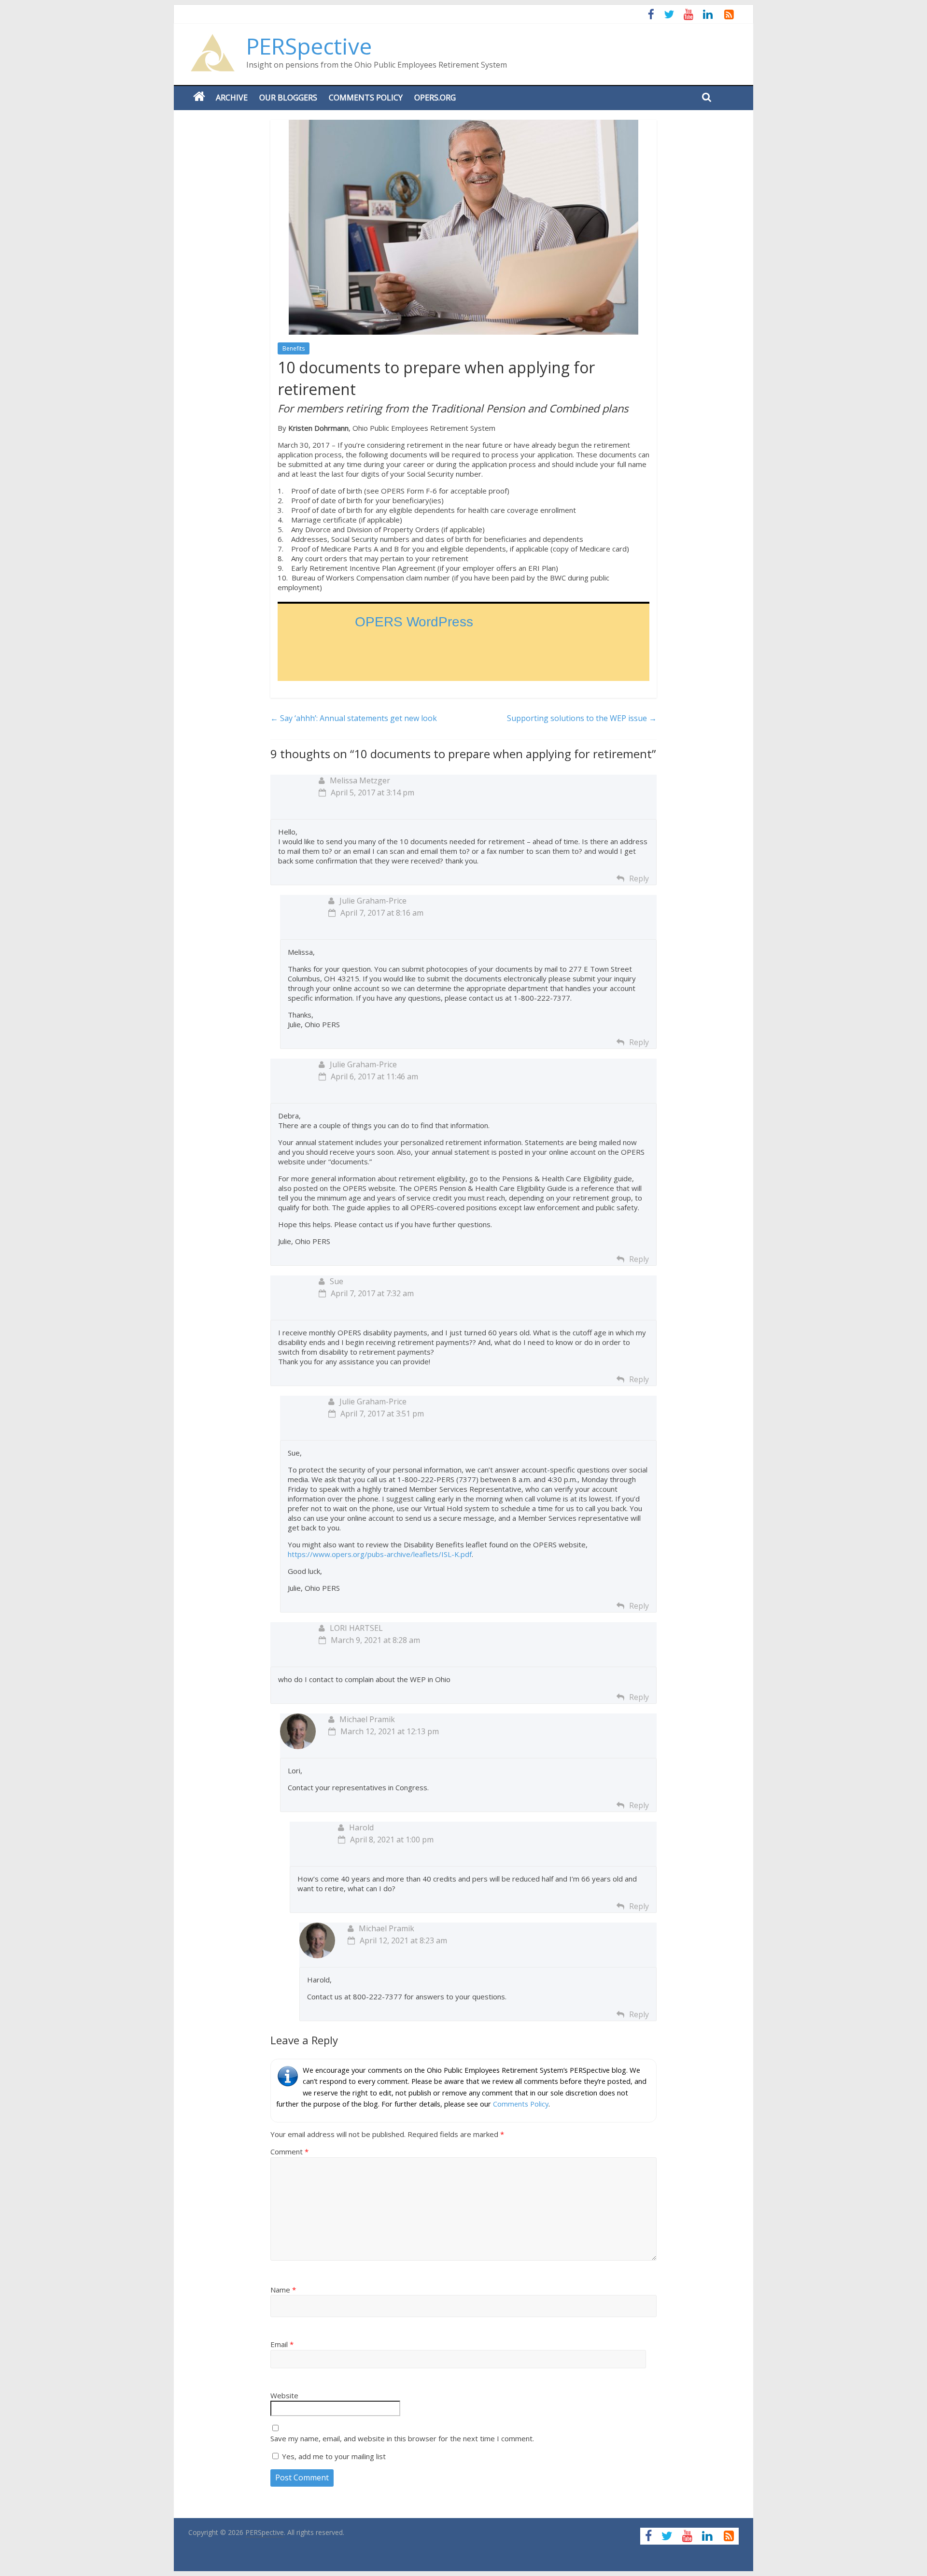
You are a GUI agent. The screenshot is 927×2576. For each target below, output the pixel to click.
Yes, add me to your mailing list (333, 2456)
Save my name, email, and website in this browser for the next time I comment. (402, 2438)
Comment (289, 2151)
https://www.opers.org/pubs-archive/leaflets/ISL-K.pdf (380, 1554)
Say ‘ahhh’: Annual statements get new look (354, 718)
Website (284, 2395)
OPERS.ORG (435, 98)
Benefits (294, 348)
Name (283, 2290)
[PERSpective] (212, 39)
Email (282, 2344)
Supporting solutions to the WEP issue (582, 718)
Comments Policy (366, 98)
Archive (232, 98)
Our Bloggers (288, 98)
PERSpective (309, 46)
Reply (639, 878)
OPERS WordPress (414, 622)
